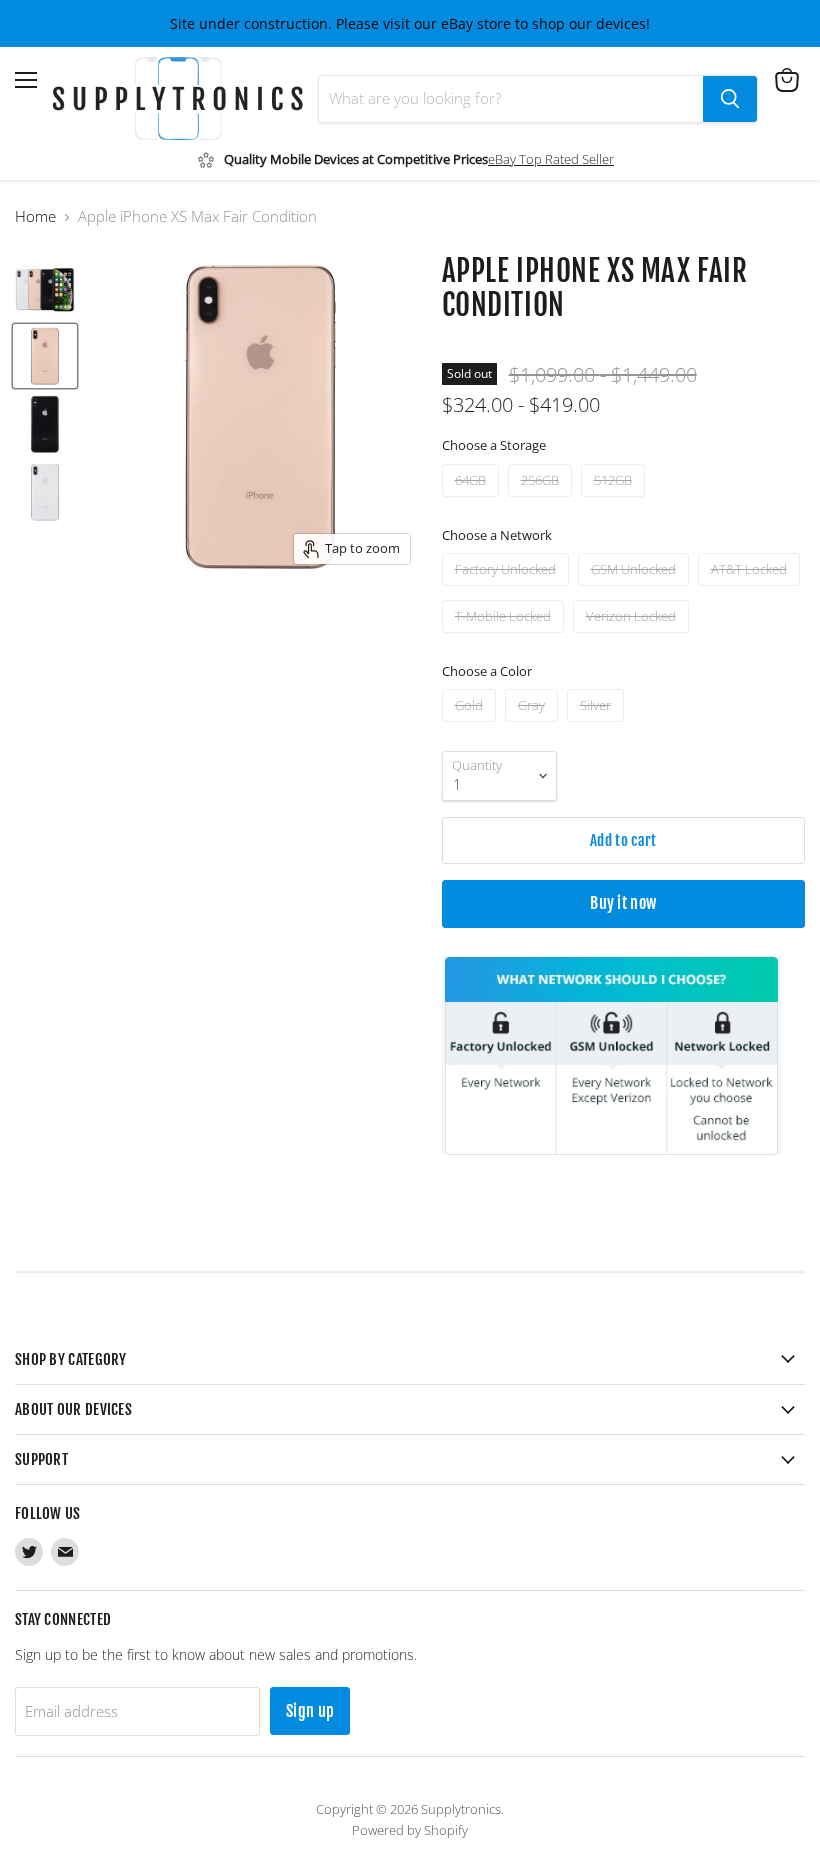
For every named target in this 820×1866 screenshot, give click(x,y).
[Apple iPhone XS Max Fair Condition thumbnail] (45, 288)
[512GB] (615, 501)
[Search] (730, 99)
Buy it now (623, 903)
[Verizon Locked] (633, 637)
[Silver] (598, 726)
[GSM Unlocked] (636, 590)
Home (35, 216)
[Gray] (534, 726)
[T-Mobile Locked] (505, 637)
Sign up (310, 1711)
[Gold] (471, 726)
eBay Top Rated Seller (551, 159)
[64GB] (473, 501)
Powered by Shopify (410, 1830)
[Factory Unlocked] (508, 590)
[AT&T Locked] (751, 590)
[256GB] (542, 501)
